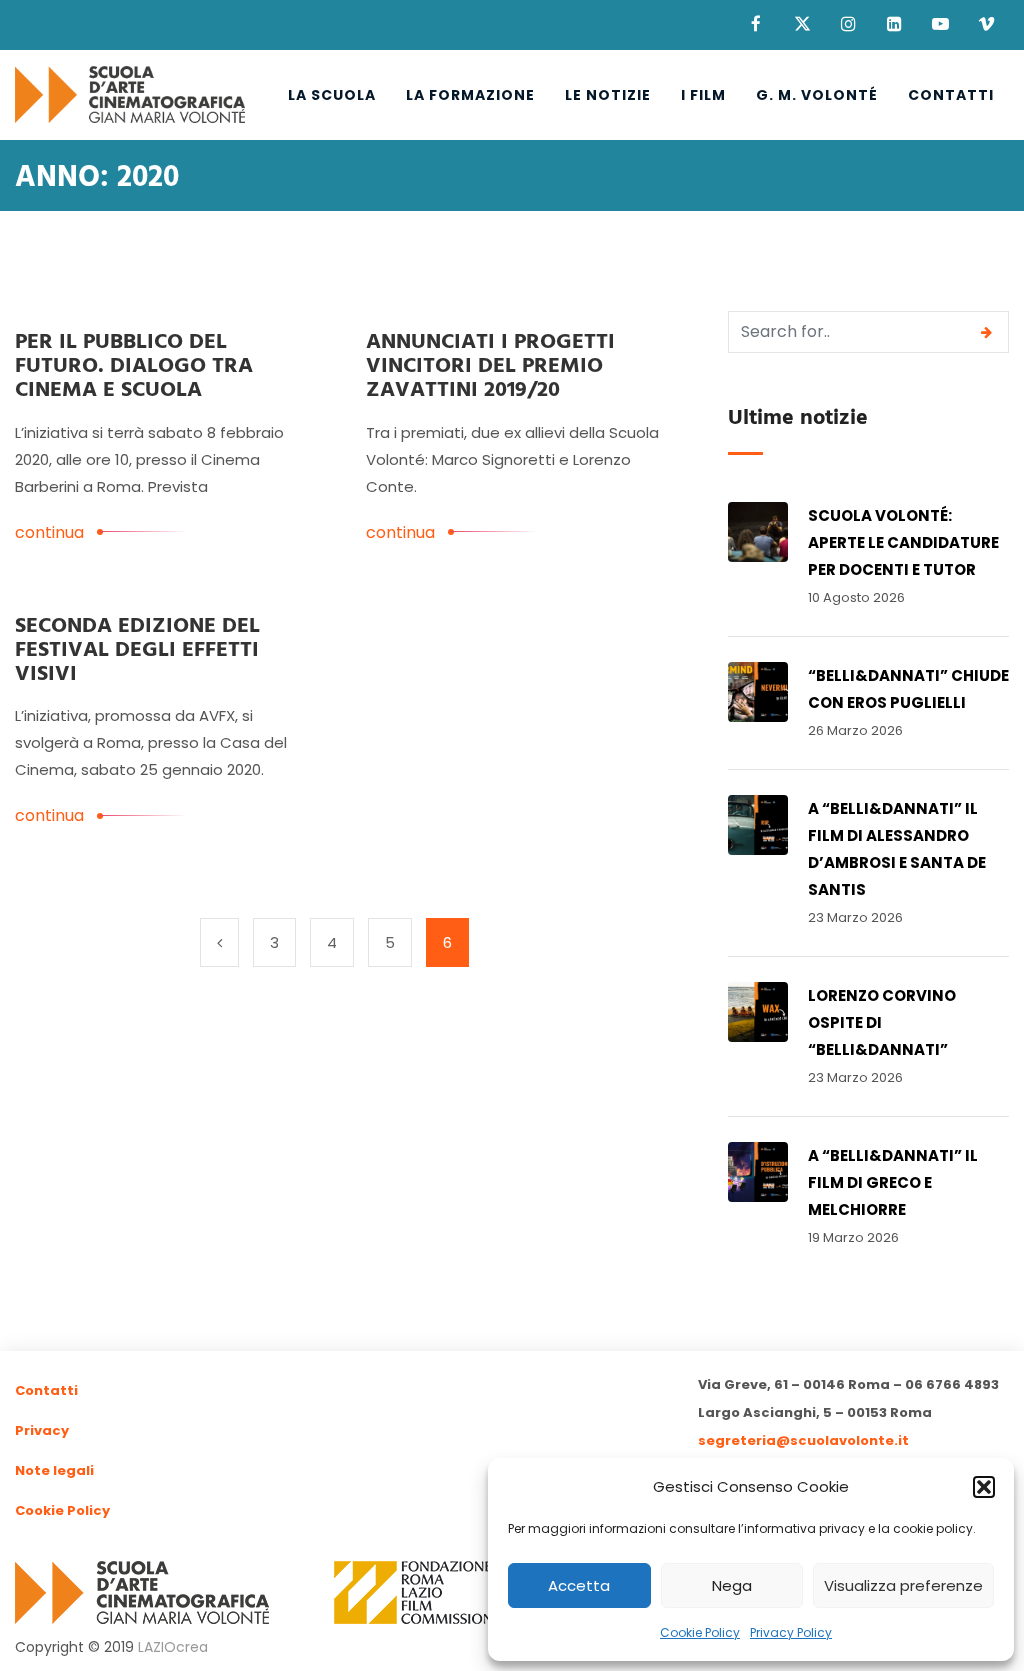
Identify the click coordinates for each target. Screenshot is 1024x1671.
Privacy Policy (791, 1632)
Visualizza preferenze (903, 1585)
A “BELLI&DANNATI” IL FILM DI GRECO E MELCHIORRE (893, 1182)
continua (49, 532)
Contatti (951, 95)
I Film (703, 95)
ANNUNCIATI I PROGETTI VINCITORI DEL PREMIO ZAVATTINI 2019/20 (490, 366)
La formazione (470, 95)
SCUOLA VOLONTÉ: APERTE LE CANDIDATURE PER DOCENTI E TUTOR (903, 542)
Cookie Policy (700, 1632)
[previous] (219, 942)
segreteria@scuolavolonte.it (803, 1440)
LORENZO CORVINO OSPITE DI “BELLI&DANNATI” (882, 1022)
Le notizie (608, 95)
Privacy (42, 1430)
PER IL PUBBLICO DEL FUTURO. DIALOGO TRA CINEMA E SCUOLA (134, 366)
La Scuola (332, 95)
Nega (732, 1585)
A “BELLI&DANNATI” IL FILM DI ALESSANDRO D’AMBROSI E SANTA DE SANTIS (897, 849)
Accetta (579, 1585)
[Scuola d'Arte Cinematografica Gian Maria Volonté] (130, 95)
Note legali (54, 1470)
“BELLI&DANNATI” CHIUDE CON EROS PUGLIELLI (908, 689)
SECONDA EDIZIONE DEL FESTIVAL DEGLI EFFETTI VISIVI (137, 650)
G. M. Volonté (817, 95)
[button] (984, 1487)
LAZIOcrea (173, 1647)
